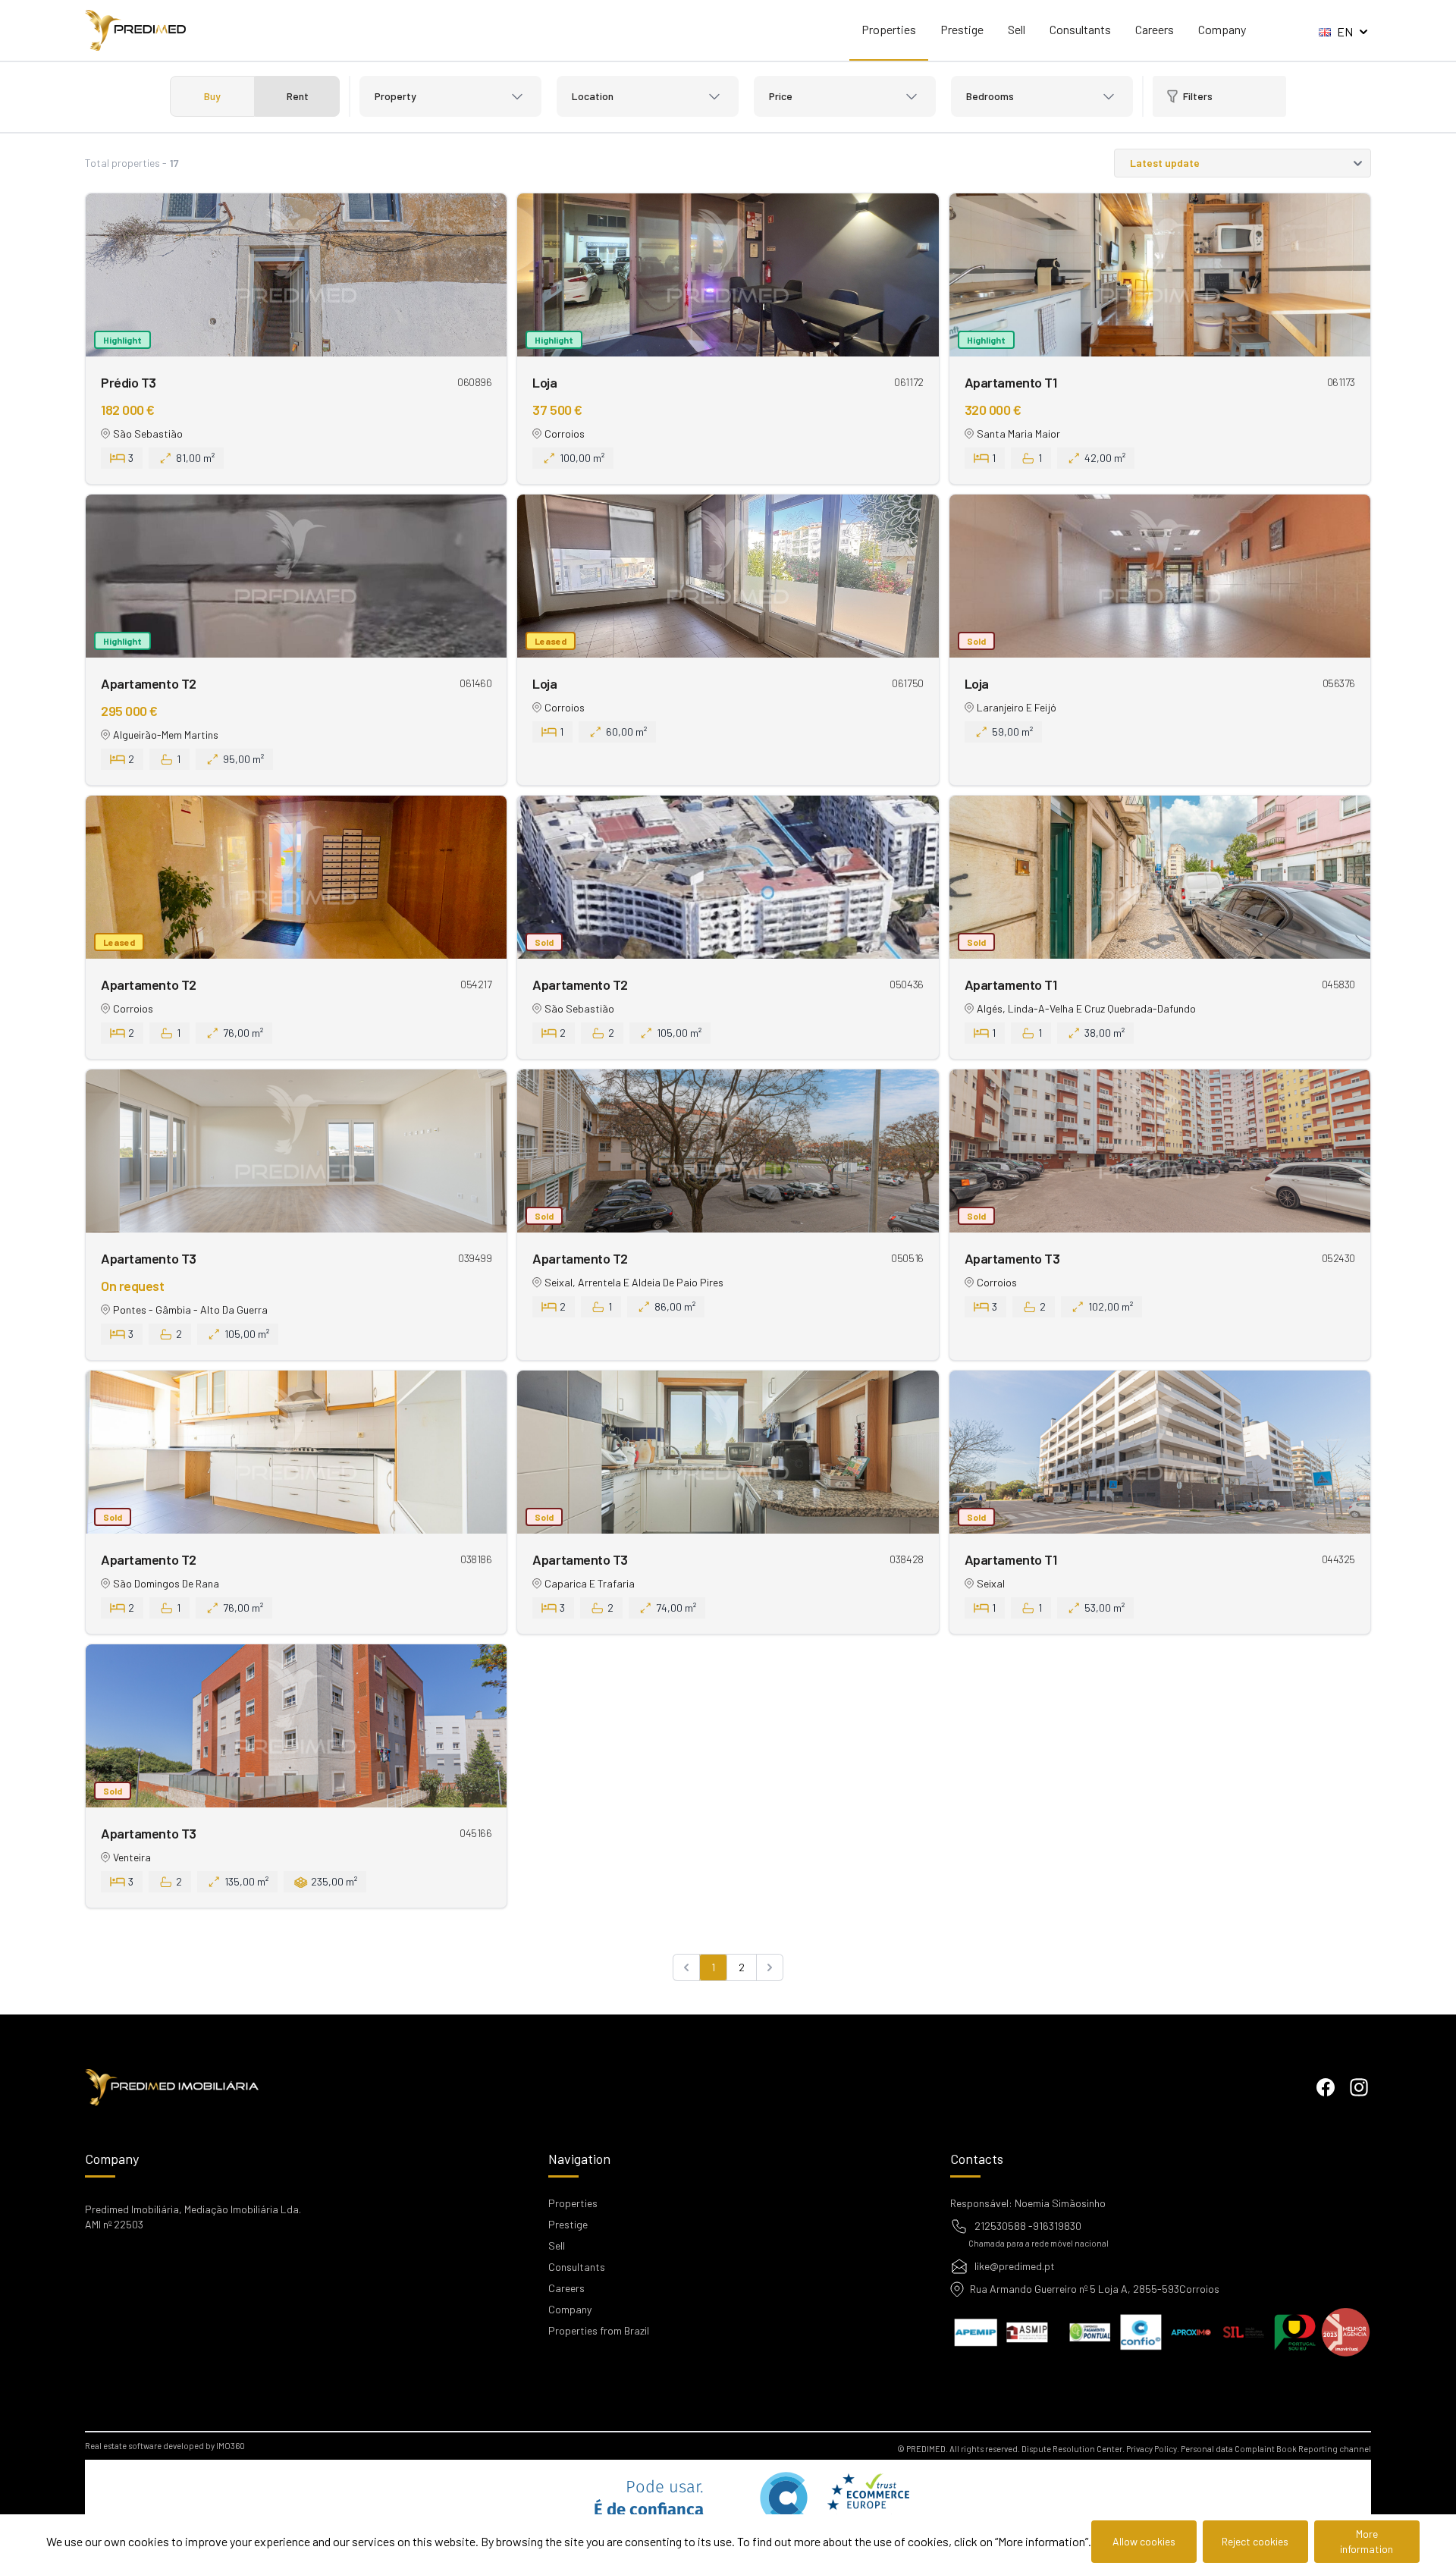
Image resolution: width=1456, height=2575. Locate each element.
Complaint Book (1266, 2449)
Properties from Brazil (599, 2330)
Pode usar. (645, 2507)
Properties (889, 29)
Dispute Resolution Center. (1073, 2449)
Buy (212, 96)
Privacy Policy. (1153, 2449)
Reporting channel (1335, 2449)
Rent (298, 96)
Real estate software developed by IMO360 (165, 2446)
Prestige (962, 29)
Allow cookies (1144, 2541)
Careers (1155, 29)
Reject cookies (1255, 2541)
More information (1367, 2541)
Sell (1017, 29)
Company (1222, 29)
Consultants (1080, 29)
